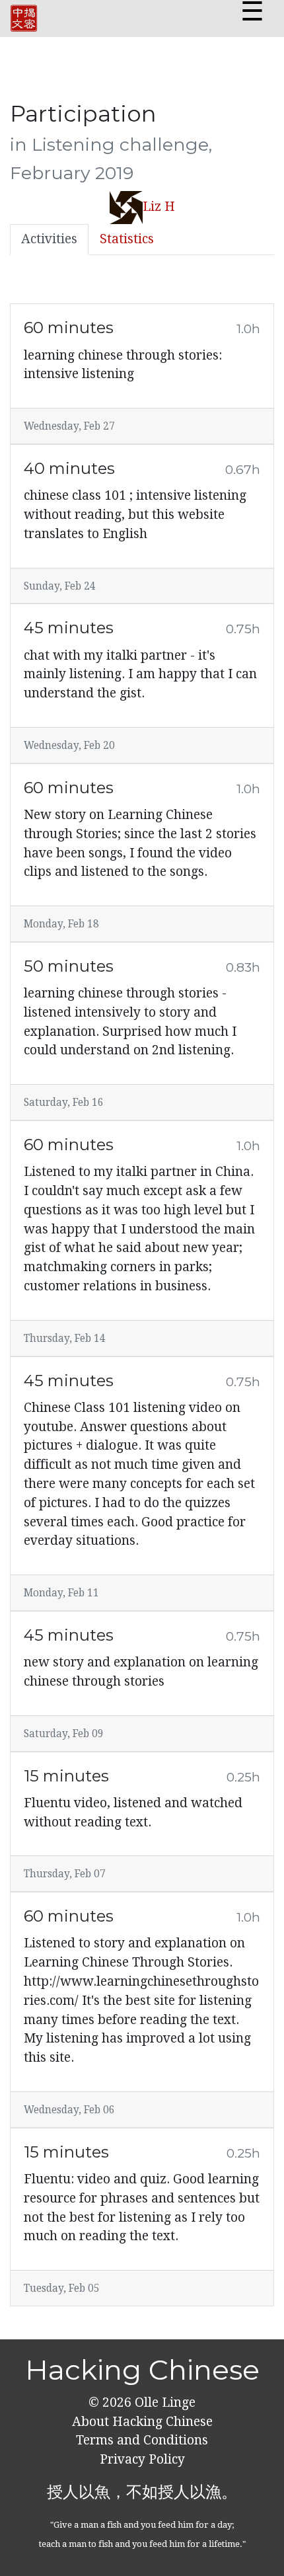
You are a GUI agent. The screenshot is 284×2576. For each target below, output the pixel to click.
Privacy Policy (142, 2459)
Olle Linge (163, 2402)
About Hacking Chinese (142, 2422)
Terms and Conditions (142, 2440)
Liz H (159, 207)
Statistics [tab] (127, 239)
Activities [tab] (49, 239)
